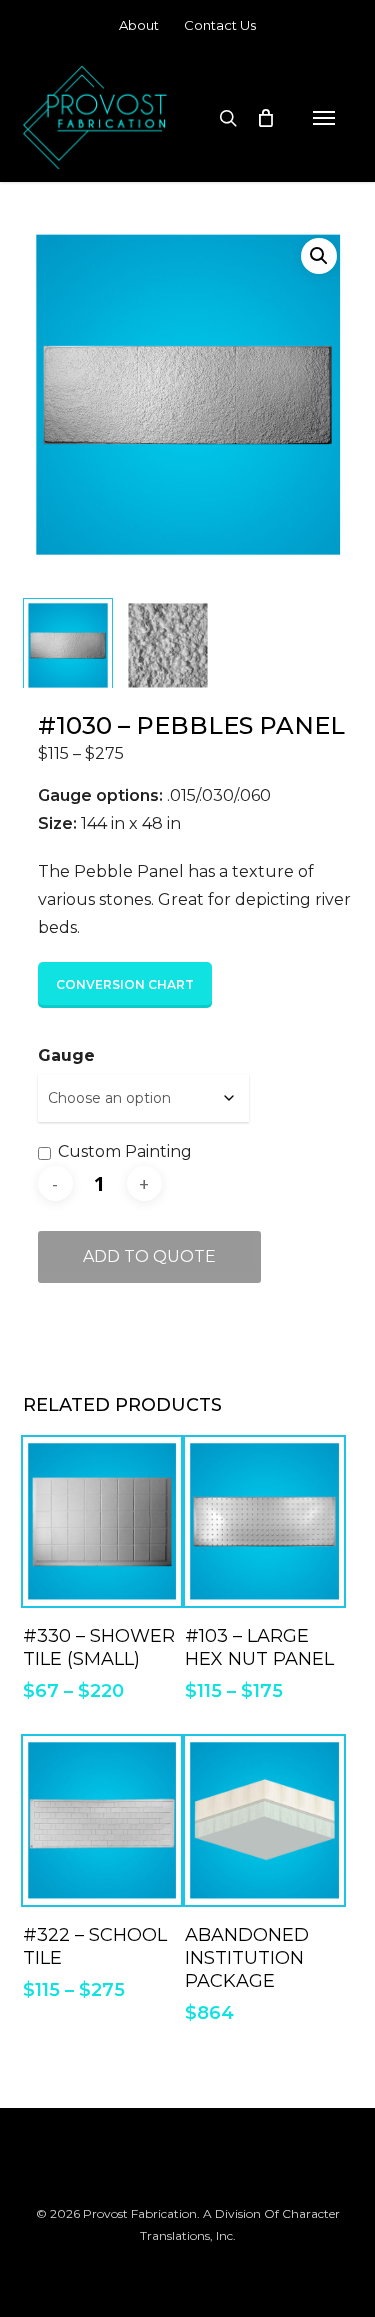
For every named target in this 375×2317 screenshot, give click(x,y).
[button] (324, 118)
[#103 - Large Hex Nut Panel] (264, 1521)
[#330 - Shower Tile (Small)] (102, 1521)
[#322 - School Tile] (102, 1820)
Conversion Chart (125, 984)
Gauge (66, 1055)
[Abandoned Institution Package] (264, 1820)
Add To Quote (149, 1256)
